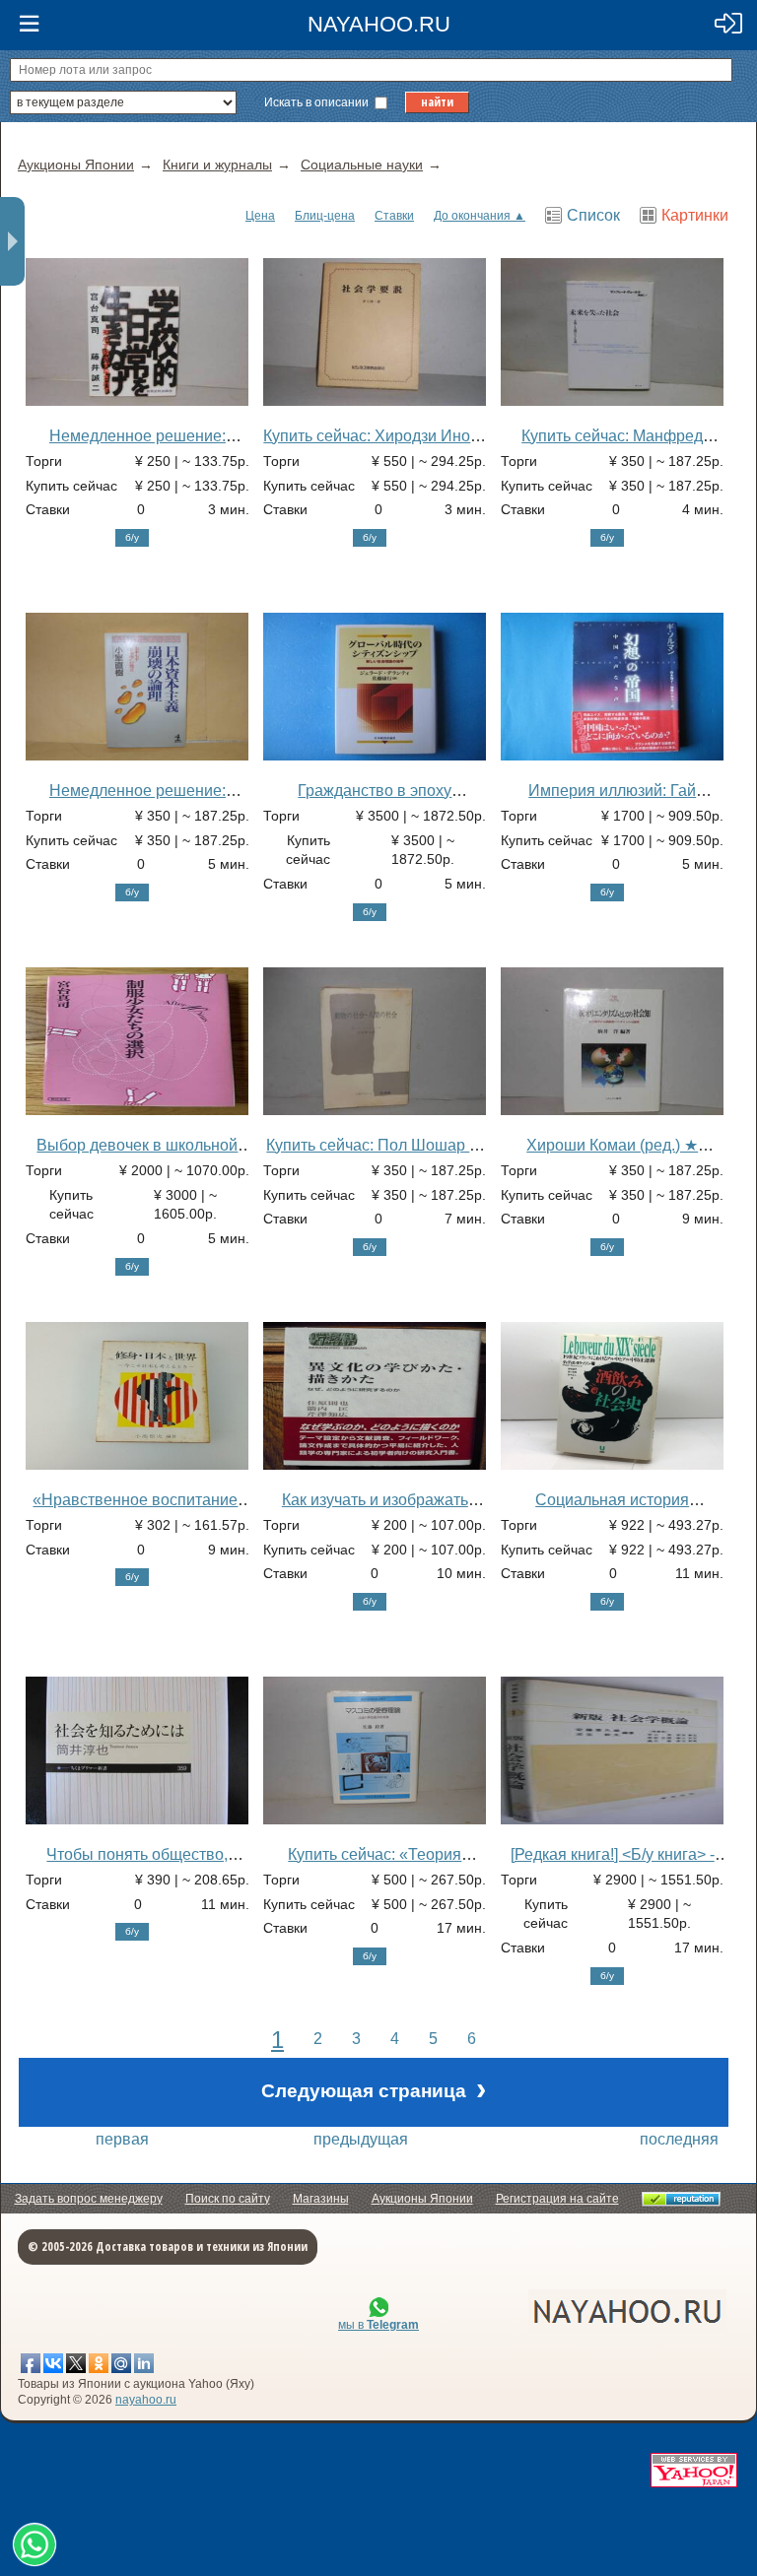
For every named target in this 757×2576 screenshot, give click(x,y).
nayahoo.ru (146, 2400)
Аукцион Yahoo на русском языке (519, 2312)
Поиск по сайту (228, 2199)
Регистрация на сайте (557, 2199)
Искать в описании (318, 102)
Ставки (394, 216)
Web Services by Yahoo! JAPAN (694, 2470)
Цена (260, 216)
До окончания (472, 216)
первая (122, 2139)
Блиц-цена (325, 216)
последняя (679, 2139)
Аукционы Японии (422, 2199)
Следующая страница (374, 2089)
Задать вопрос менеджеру (89, 2199)
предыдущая (361, 2139)
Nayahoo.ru (379, 24)
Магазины (321, 2199)
